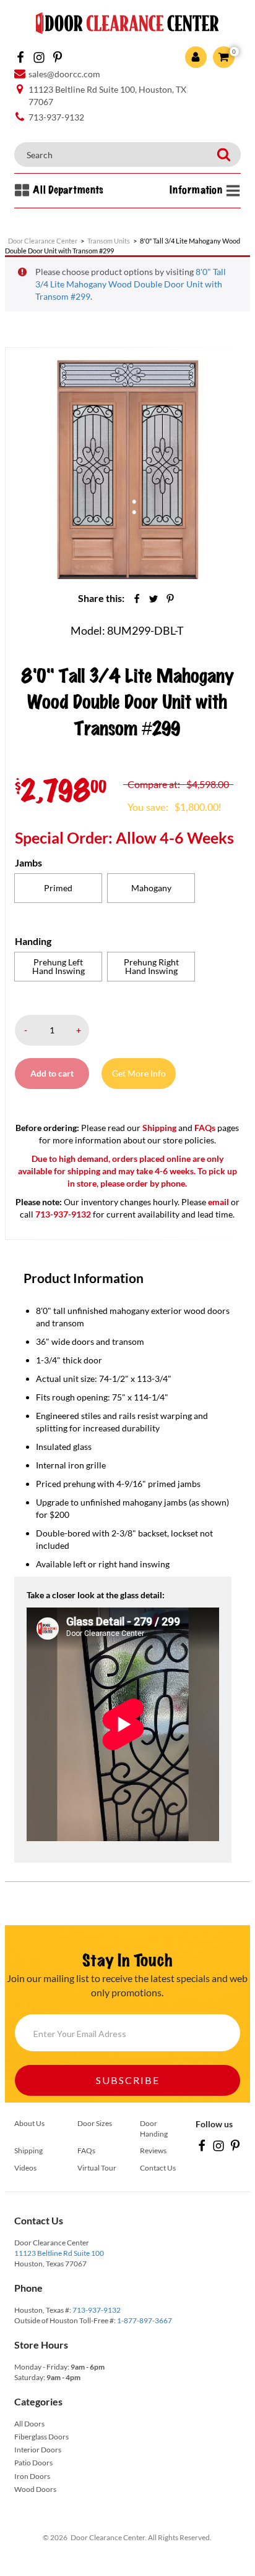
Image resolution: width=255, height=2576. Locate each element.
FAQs (205, 1128)
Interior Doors (38, 2450)
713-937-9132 (97, 2310)
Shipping (159, 1128)
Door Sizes (95, 2123)
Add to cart (52, 1073)
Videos (25, 2168)
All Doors (29, 2424)
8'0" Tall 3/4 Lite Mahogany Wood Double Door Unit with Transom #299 (131, 284)
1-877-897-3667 (145, 2320)
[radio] (58, 888)
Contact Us (158, 2168)
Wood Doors (35, 2489)
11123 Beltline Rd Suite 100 (59, 2253)
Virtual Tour (97, 2168)
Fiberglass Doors (41, 2437)
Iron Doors (32, 2476)
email (218, 1202)
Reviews (153, 2150)
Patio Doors (33, 2463)
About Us (29, 2123)
